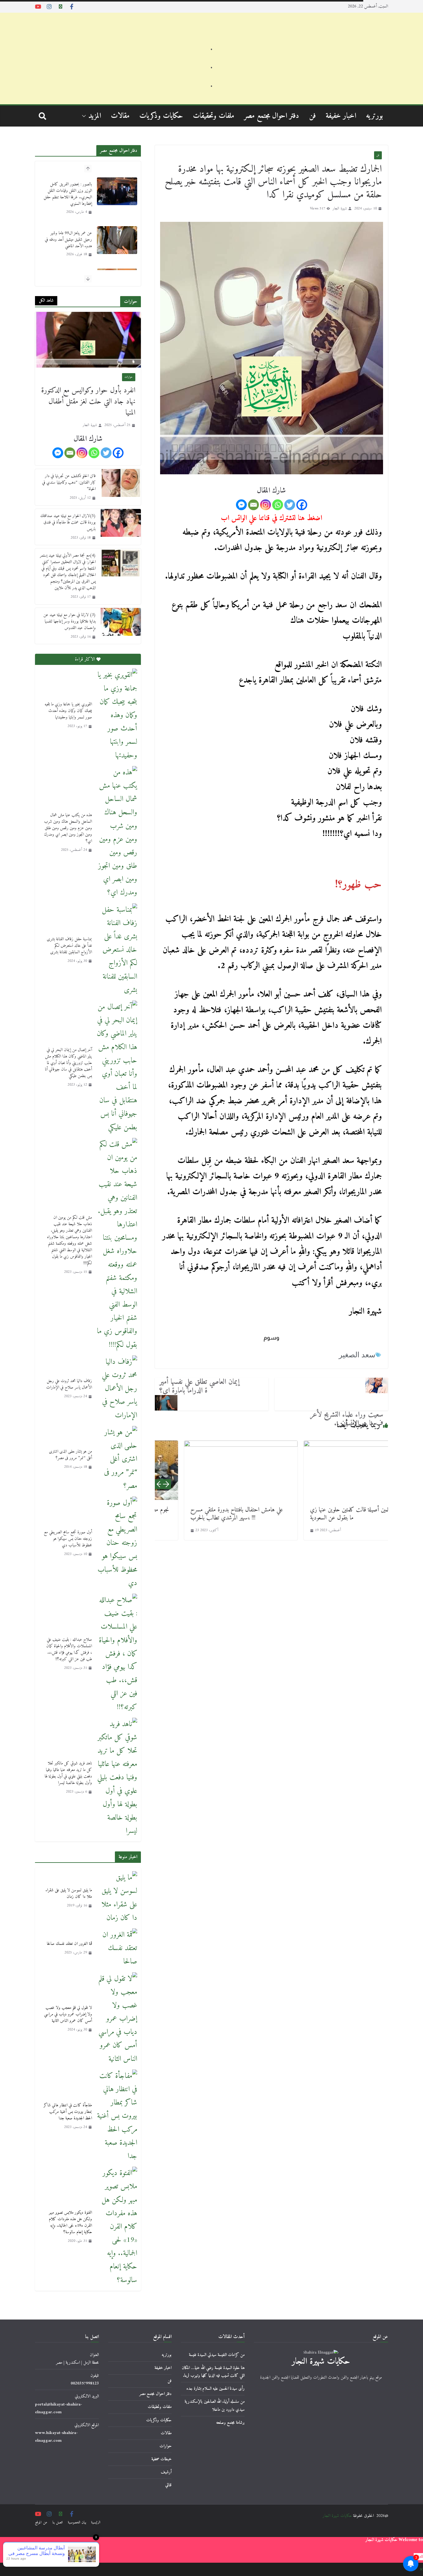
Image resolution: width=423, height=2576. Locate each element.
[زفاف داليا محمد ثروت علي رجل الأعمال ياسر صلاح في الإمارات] (117, 1389)
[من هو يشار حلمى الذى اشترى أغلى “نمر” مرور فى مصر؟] (117, 1459)
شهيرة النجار (340, 209)
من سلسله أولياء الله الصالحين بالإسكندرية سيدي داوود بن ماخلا (215, 2406)
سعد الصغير (357, 1355)
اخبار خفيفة (341, 116)
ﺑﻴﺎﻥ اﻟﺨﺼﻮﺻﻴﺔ (77, 2523)
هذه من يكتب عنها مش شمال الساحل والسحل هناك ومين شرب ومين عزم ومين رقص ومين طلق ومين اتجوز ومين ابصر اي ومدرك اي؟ (68, 828)
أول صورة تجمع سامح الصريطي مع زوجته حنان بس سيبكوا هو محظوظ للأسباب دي (68, 1539)
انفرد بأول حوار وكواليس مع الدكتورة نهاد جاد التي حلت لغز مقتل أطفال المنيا (88, 402)
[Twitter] (290, 505)
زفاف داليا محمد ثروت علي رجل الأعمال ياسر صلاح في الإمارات (69, 1384)
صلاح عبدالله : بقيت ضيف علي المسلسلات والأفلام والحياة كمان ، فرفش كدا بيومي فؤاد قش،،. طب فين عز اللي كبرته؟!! (69, 1649)
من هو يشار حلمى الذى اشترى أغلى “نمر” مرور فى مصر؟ (70, 1455)
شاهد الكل (46, 301)
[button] (85, 116)
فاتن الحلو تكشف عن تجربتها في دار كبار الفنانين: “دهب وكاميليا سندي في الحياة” (69, 482)
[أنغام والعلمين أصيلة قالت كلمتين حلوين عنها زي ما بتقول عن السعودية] (331, 1470)
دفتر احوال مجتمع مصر (272, 116)
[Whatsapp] (278, 505)
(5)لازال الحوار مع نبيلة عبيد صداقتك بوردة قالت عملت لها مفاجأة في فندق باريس (68, 522)
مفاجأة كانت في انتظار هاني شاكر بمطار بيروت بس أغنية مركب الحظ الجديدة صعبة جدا (68, 2112)
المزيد (95, 116)
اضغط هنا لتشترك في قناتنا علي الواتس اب (271, 518)
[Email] (253, 505)
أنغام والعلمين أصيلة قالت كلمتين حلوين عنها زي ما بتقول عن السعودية (329, 1514)
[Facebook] (302, 505)
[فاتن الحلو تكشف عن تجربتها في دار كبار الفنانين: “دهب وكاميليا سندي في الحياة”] (121, 487)
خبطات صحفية (161, 2459)
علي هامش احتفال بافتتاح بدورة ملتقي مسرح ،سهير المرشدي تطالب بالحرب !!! (207, 1514)
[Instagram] (266, 505)
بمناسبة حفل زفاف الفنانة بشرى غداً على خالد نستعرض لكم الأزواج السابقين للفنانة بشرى (69, 946)
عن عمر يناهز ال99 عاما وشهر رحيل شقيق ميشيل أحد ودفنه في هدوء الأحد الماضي (68, 191)
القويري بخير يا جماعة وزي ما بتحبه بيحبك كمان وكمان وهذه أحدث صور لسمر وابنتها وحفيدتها (68, 711)
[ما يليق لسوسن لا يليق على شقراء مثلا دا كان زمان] (117, 1898)
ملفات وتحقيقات (214, 116)
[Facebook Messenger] (241, 505)
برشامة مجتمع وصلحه (230, 2423)
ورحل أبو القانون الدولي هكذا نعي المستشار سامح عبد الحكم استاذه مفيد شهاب (68, 233)
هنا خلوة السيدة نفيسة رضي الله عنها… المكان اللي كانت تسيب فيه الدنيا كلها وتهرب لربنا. (213, 2372)
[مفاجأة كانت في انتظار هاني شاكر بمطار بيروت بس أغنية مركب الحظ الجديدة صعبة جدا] (117, 2116)
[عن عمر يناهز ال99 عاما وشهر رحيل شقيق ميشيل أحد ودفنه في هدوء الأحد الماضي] (117, 191)
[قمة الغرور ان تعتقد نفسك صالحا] (117, 1949)
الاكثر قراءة (85, 659)
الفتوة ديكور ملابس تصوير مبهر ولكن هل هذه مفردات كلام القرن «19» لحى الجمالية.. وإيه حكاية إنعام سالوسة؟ (70, 2222)
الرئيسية (96, 2523)
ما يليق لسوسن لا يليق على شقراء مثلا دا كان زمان (69, 1893)
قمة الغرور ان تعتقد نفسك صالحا (69, 1944)
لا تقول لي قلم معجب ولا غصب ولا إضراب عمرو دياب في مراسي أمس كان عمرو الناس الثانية (68, 2014)
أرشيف (166, 2472)
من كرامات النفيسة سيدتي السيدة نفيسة (217, 2355)
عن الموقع (41, 2523)
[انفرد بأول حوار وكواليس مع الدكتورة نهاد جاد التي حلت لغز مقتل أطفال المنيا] (88, 340)
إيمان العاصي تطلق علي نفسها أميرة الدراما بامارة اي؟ (200, 1386)
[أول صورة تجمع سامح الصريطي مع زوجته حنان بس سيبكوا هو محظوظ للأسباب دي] (117, 1543)
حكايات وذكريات (161, 116)
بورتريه (375, 116)
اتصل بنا (58, 2523)
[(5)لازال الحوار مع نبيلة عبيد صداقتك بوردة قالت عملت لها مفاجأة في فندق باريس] (121, 527)
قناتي (168, 2485)
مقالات (120, 116)
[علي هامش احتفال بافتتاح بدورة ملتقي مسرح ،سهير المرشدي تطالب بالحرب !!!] (211, 1470)
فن (312, 116)
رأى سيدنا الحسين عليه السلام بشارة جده (216, 2389)
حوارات (129, 377)
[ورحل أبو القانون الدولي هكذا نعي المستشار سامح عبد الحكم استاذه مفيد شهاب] (117, 234)
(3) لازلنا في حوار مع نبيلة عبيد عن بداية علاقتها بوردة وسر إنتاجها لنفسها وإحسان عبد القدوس (70, 621)
